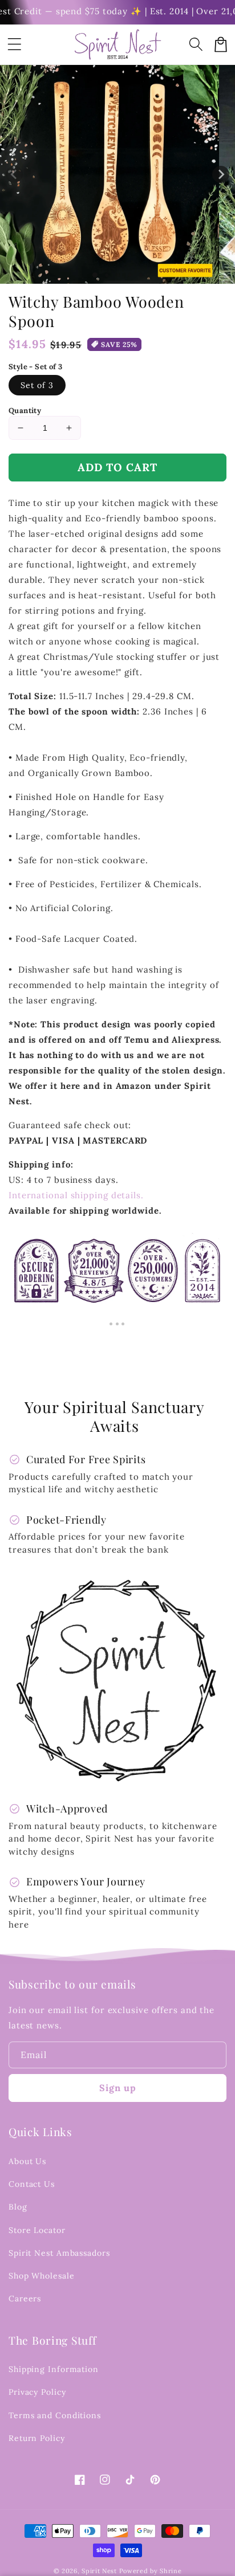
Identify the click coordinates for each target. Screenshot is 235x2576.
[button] (196, 44)
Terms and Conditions (55, 2415)
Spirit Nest (99, 2571)
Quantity (25, 411)
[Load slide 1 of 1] (95, 275)
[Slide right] (221, 174)
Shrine (171, 2571)
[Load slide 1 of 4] (129, 275)
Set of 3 (37, 385)
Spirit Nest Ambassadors (59, 2253)
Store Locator (37, 2230)
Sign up (118, 2088)
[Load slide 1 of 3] (118, 275)
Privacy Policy (37, 2392)
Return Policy (37, 2438)
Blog (18, 2207)
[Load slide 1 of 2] (107, 275)
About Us (27, 2161)
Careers (25, 2299)
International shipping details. (76, 1195)
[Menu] (14, 44)
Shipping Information (54, 2369)
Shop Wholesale (42, 2276)
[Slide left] (14, 174)
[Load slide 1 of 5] (141, 275)
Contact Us (32, 2184)
